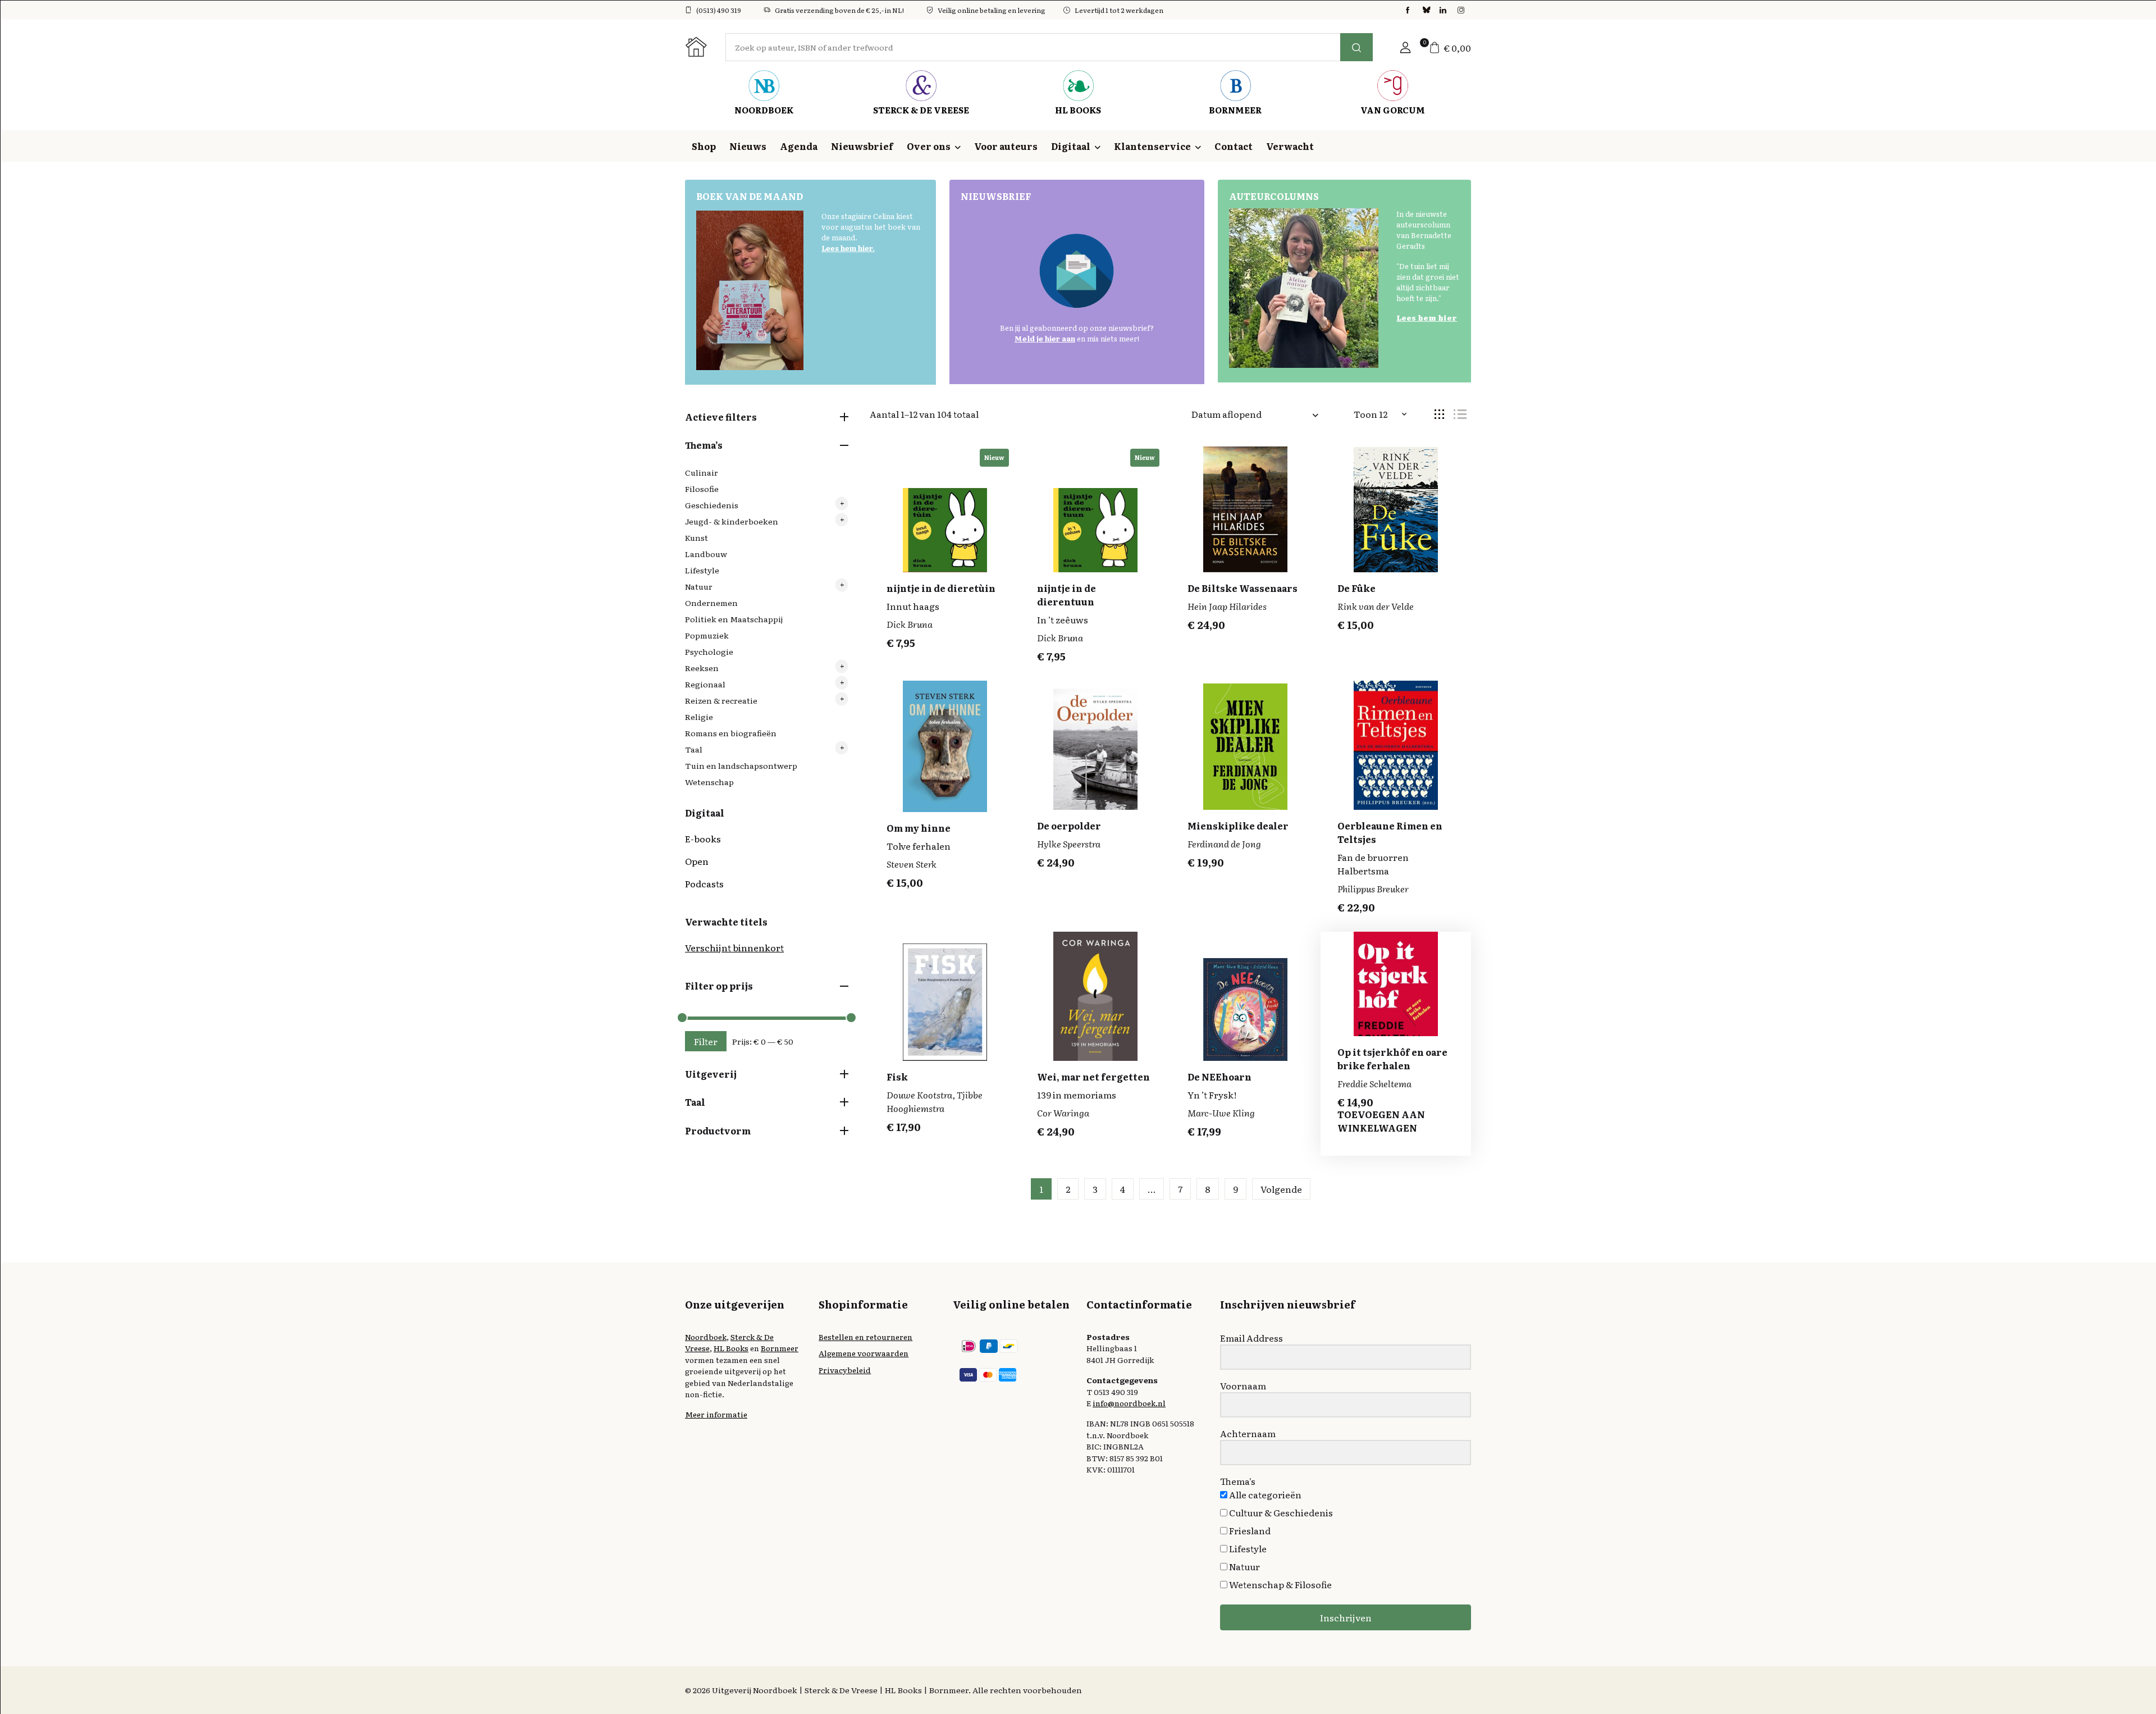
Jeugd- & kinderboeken (732, 521)
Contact (1234, 146)
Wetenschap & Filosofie (1280, 1584)
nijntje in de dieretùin (941, 588)
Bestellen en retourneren (865, 1337)
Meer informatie (716, 1414)
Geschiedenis (712, 505)
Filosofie (702, 489)
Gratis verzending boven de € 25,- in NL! (839, 10)
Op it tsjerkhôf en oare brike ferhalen (1392, 1059)
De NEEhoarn (1219, 1077)
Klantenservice (1152, 146)
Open (697, 861)
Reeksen (702, 668)
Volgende (1281, 1189)
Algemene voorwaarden (864, 1353)
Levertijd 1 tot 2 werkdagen (1119, 10)
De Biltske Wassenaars (1243, 588)
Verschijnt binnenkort (734, 947)
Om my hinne (919, 828)
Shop (704, 146)
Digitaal (1071, 146)
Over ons (929, 146)
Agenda (799, 146)
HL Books (731, 1348)
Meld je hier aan (1045, 338)
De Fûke (1356, 588)
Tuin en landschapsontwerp (741, 765)
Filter (706, 1041)
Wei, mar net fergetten (1093, 1077)
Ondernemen (711, 603)
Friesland (1249, 1530)
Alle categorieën (1264, 1494)
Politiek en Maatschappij (734, 619)
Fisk (897, 1077)
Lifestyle (702, 570)
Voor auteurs (1006, 146)
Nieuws (748, 146)
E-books (703, 838)
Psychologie (709, 651)
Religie (699, 717)
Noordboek (706, 1337)
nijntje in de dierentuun (1066, 595)
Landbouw (706, 554)
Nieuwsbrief (862, 146)
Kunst (696, 537)
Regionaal (705, 684)
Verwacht (1290, 146)
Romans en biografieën (731, 733)
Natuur (699, 586)
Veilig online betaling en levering (992, 10)
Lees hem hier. (848, 248)
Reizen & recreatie (721, 700)
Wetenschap (709, 782)
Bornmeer (780, 1348)
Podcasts (704, 883)
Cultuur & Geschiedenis (1280, 1512)
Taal (694, 749)
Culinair (702, 472)
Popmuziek (707, 635)
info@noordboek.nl (1129, 1403)
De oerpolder (1069, 826)
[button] (1405, 47)
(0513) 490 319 (719, 10)
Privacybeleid (845, 1370)
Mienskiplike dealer (1238, 826)
